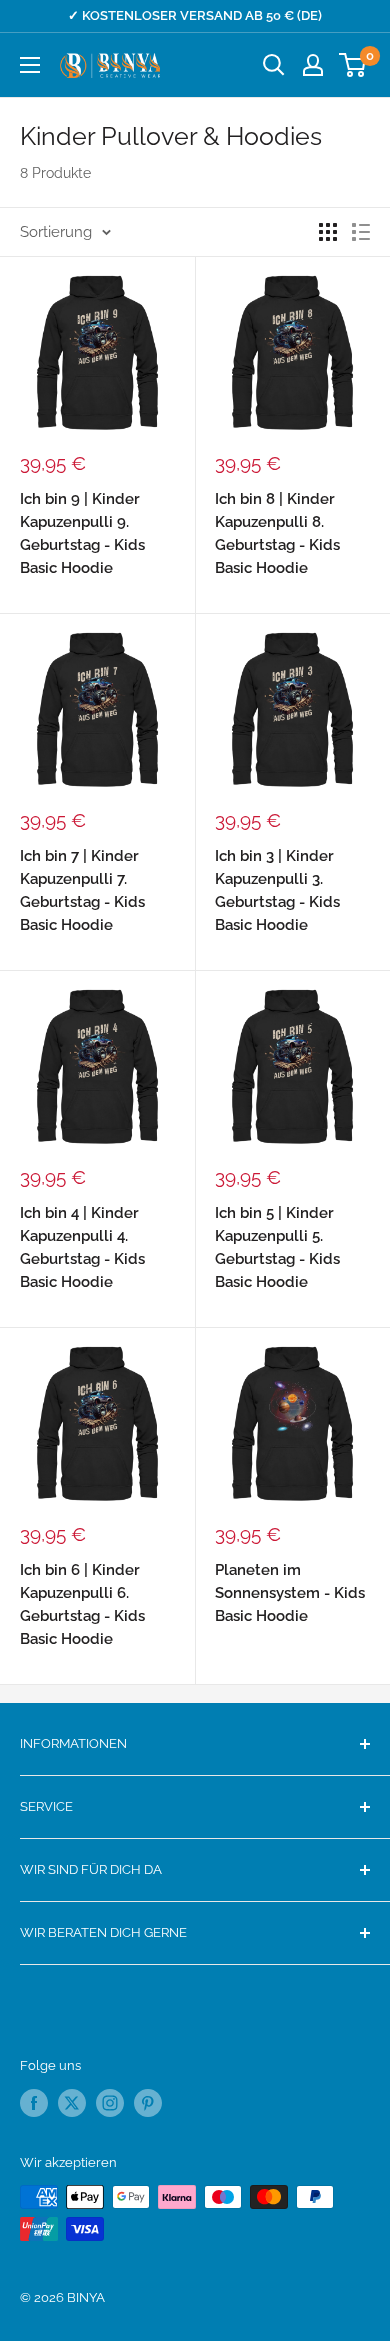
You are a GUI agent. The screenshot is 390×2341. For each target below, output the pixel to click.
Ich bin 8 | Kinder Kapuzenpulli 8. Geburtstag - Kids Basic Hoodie (277, 534)
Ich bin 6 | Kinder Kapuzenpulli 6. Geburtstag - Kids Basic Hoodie (82, 1605)
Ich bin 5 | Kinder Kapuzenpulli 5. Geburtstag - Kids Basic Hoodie (277, 1248)
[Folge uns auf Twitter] (72, 2103)
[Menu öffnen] (30, 65)
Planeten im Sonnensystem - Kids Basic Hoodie (290, 1593)
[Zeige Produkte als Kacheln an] (328, 232)
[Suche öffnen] (274, 65)
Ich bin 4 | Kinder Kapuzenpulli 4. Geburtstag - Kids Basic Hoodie (82, 1248)
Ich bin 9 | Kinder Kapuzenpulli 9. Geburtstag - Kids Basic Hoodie (82, 534)
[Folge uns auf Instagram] (110, 2103)
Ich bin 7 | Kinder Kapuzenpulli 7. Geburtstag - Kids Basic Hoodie (82, 891)
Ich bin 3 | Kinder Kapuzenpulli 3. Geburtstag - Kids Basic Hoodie (277, 891)
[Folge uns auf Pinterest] (148, 2103)
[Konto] (313, 65)
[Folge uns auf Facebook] (34, 2103)
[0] (353, 65)
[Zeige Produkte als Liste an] (361, 232)
